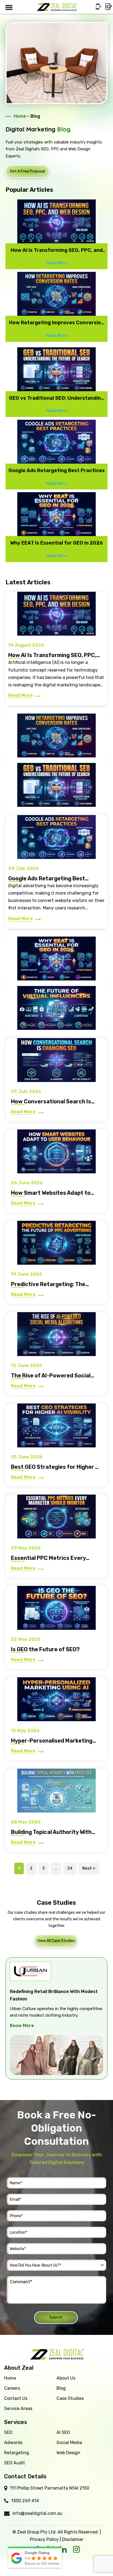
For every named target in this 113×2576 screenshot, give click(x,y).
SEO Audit (15, 2463)
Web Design (68, 2453)
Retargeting (17, 2453)
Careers (12, 2388)
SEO (8, 2432)
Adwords (13, 2443)
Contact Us (16, 2398)
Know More (68, 2040)
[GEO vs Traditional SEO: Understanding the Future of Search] (56, 785)
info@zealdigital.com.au (37, 2513)
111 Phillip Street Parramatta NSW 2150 (50, 2488)
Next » (89, 1868)
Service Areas (18, 2409)
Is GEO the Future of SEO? (45, 1649)
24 (70, 1868)
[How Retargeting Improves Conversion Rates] (56, 735)
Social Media (69, 2443)
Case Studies (70, 2398)
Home (20, 116)
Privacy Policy (44, 2539)
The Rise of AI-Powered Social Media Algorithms (51, 1379)
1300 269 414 (25, 2501)
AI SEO (63, 2432)
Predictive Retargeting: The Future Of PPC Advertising (48, 1287)
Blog (61, 2388)
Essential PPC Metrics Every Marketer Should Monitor (48, 1561)
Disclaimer (73, 2539)
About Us (66, 2378)
